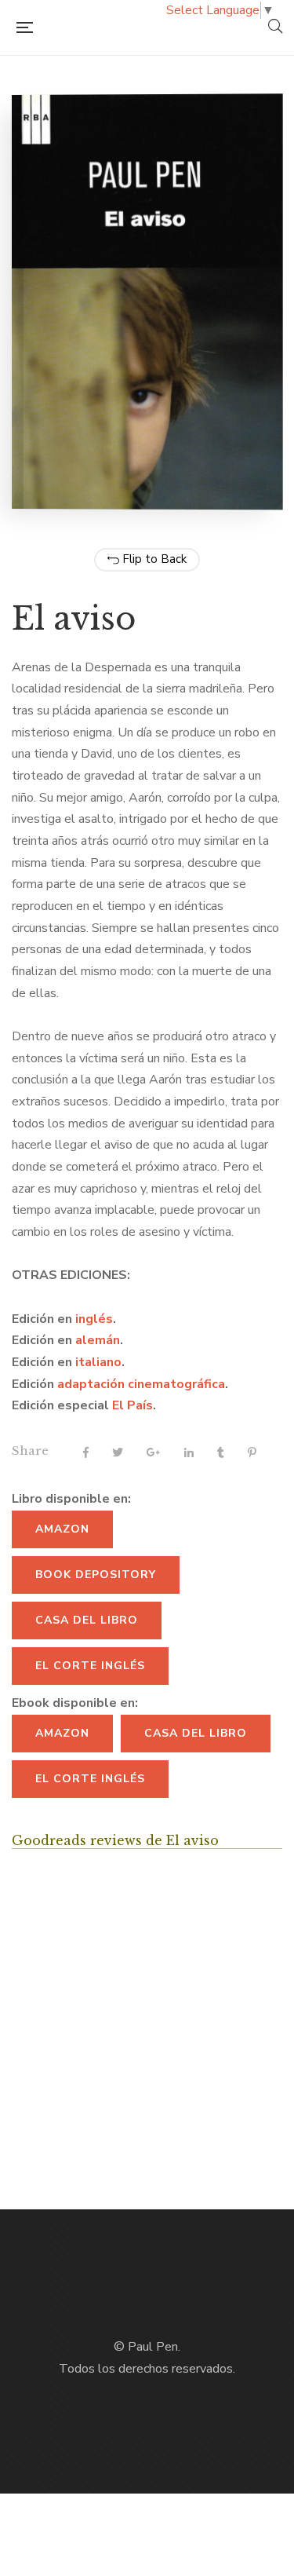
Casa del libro (87, 1620)
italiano (98, 1362)
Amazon (62, 1529)
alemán (98, 1340)
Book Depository (96, 1575)
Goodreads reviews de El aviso (115, 1840)
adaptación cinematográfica (141, 1384)
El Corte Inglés (90, 1666)
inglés (94, 1319)
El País (132, 1405)
